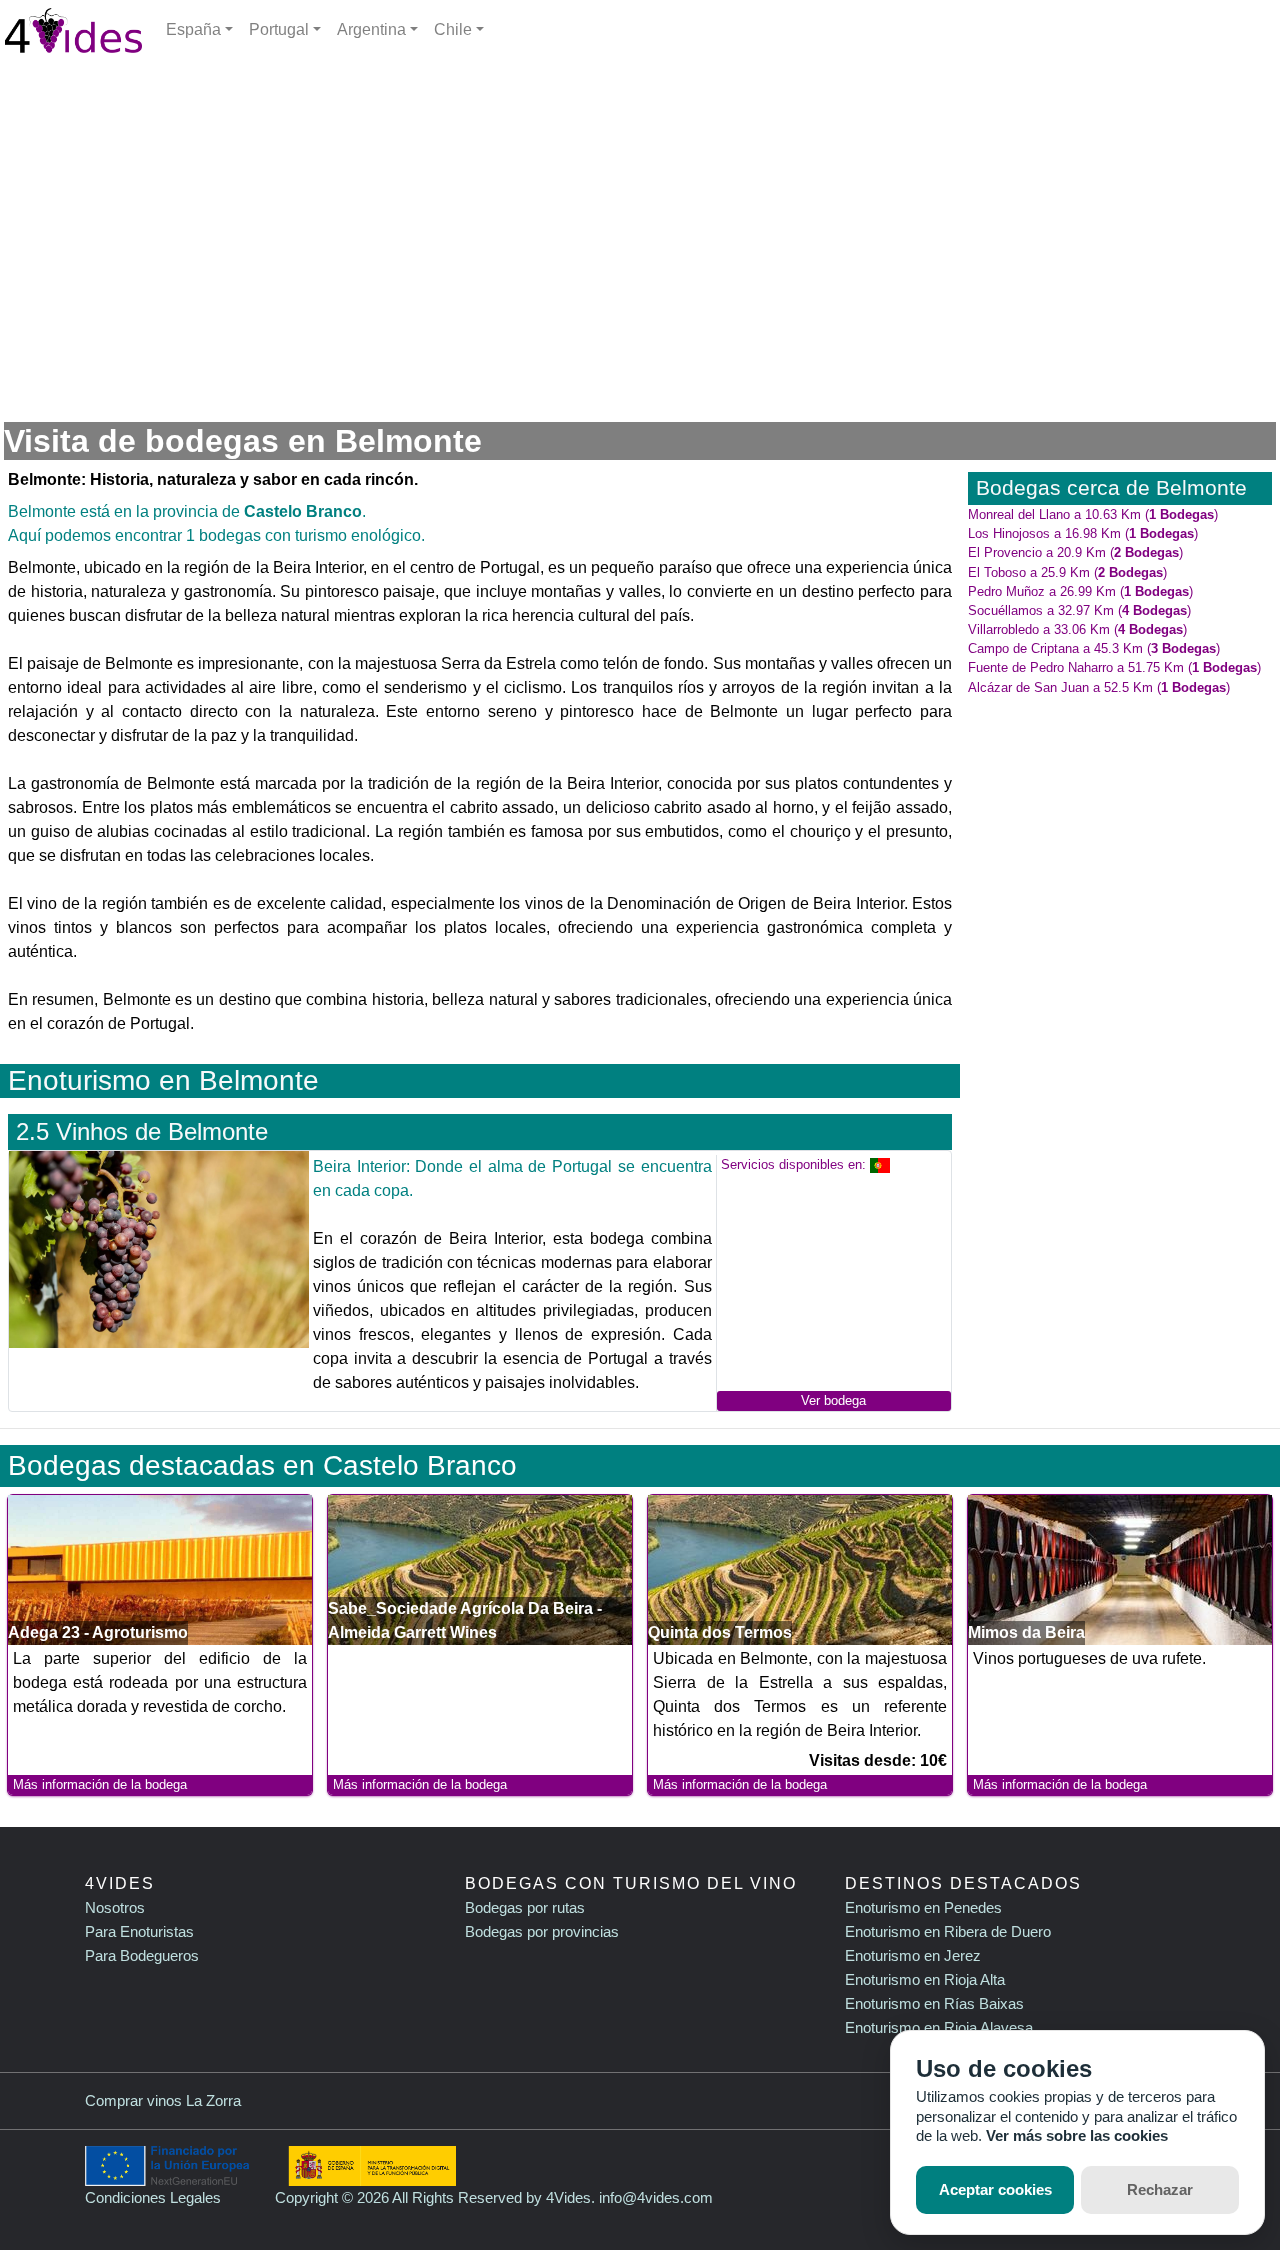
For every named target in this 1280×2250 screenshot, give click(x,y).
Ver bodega (833, 1400)
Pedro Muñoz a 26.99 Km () (1080, 591)
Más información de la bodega (100, 1784)
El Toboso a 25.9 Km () (1067, 572)
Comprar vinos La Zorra (163, 2100)
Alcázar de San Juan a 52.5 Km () (1099, 687)
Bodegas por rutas (525, 1907)
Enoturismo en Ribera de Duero (948, 1931)
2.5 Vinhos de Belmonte (142, 1131)
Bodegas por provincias (542, 1931)
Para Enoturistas (139, 1931)
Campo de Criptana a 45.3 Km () (1094, 648)
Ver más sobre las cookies (1077, 2135)
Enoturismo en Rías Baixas (934, 2003)
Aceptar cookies (995, 2189)
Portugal (279, 29)
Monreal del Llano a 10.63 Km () (1093, 514)
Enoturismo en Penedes (923, 1907)
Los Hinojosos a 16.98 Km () (1083, 533)
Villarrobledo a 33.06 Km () (1077, 629)
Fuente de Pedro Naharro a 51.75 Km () (1114, 667)
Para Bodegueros (142, 1955)
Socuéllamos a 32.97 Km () (1079, 610)
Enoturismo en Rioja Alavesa (939, 2027)
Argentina (371, 29)
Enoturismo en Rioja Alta (925, 1979)
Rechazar (1160, 2189)
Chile (453, 29)
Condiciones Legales (153, 2197)
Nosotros (115, 1907)
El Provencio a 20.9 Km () (1075, 552)
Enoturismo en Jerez (913, 1955)
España (193, 29)
